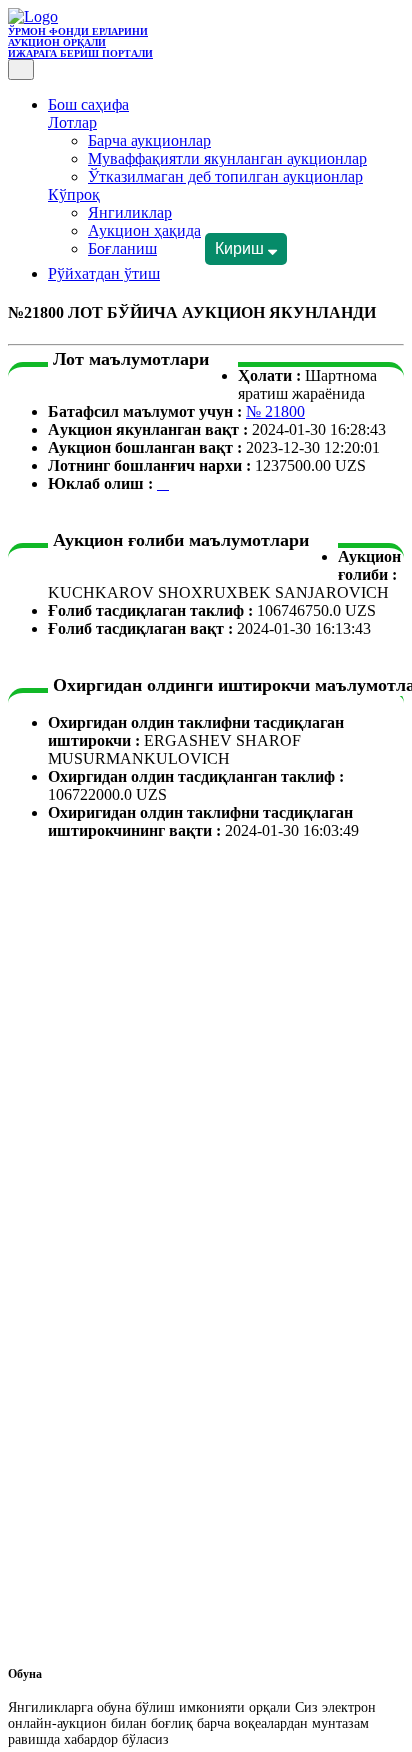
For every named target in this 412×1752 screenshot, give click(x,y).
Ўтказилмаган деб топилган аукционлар (225, 176)
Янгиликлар (130, 212)
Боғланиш (122, 248)
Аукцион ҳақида (144, 230)
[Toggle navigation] (21, 69)
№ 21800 (275, 411)
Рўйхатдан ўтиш (104, 273)
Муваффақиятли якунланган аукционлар (227, 158)
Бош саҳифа (88, 104)
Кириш (241, 248)
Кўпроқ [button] (74, 194)
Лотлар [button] (72, 122)
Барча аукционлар (149, 140)
